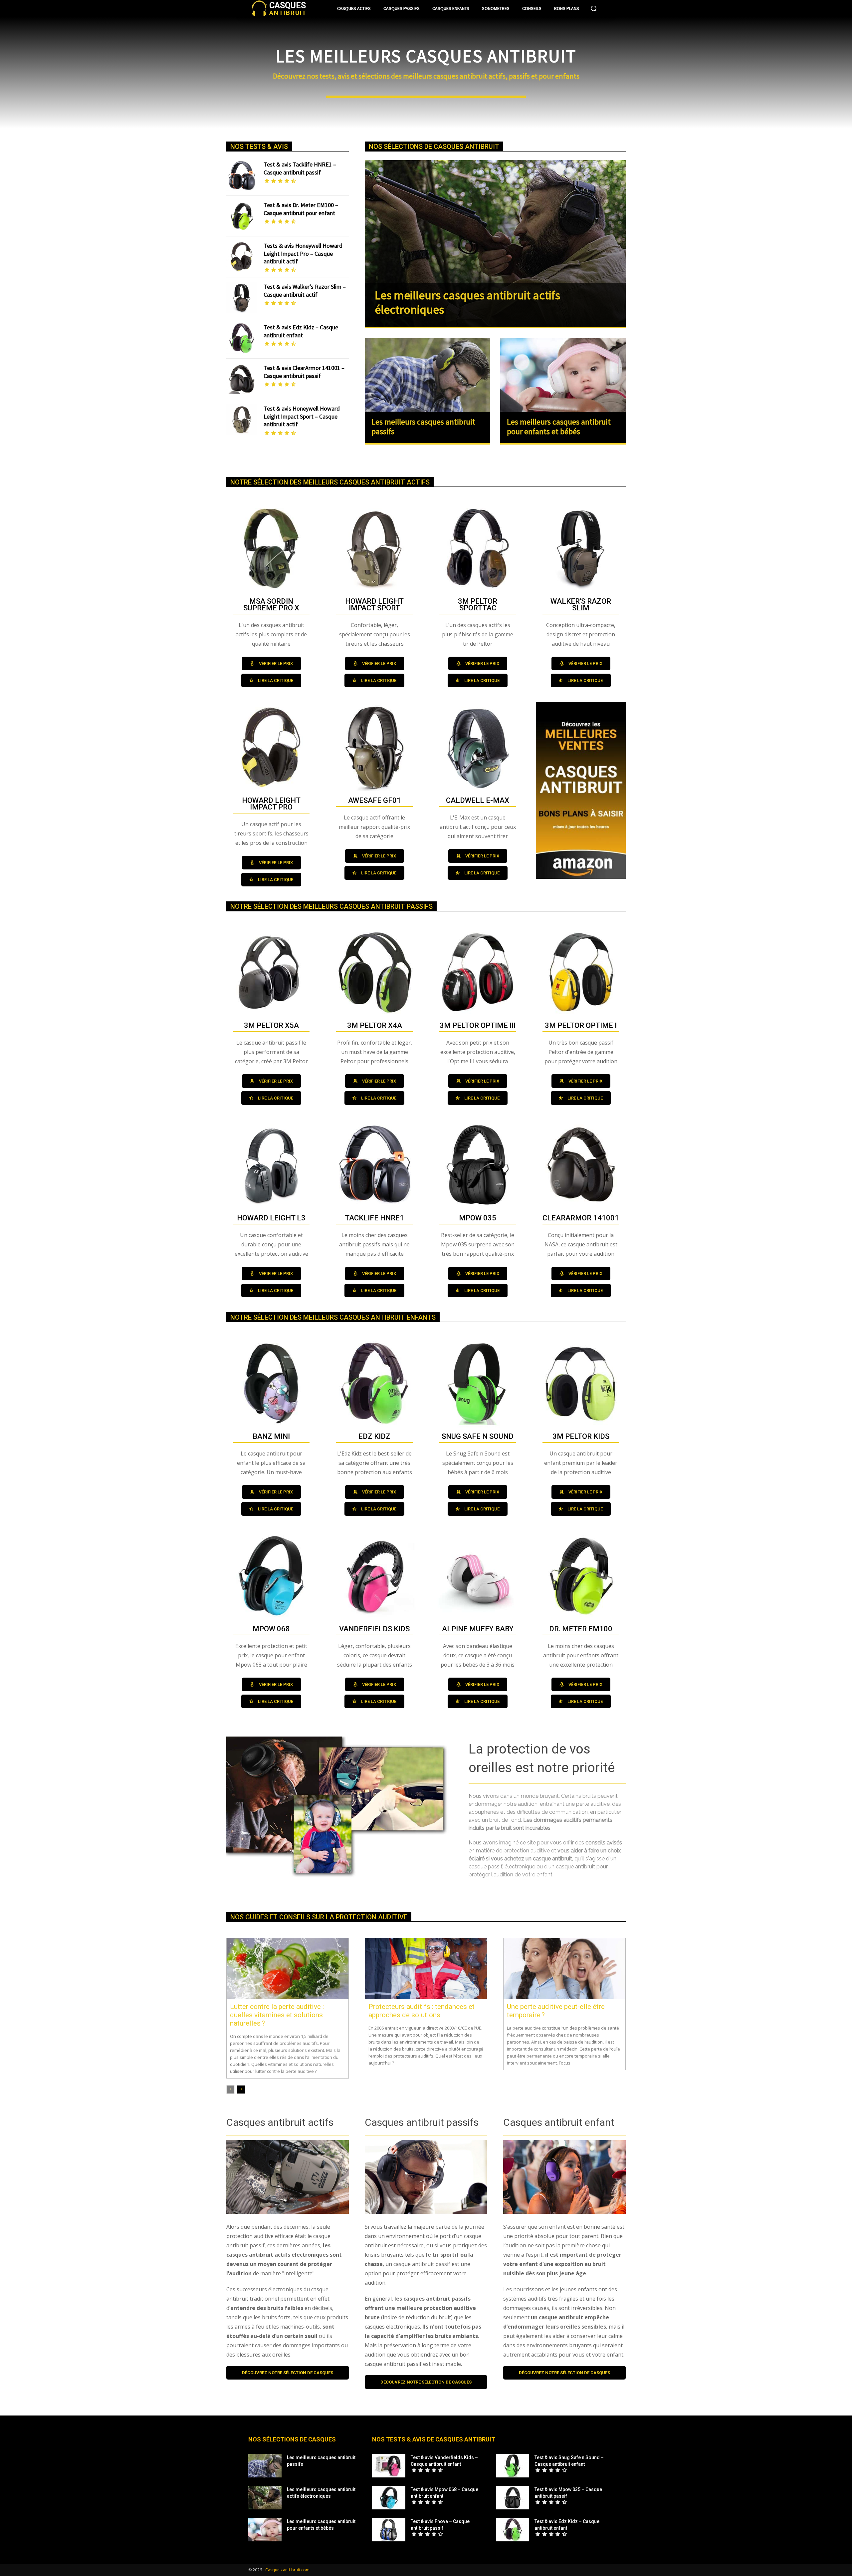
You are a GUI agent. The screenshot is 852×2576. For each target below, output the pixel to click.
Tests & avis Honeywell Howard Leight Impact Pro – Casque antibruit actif (303, 253)
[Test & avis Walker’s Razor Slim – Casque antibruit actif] (242, 298)
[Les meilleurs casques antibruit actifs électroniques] (495, 243)
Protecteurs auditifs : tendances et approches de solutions (422, 2011)
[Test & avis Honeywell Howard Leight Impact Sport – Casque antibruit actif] (242, 420)
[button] (594, 8)
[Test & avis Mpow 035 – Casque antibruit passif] (513, 2498)
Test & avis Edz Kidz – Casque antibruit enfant (301, 331)
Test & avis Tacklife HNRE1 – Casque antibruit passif (300, 168)
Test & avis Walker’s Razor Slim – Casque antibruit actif (305, 290)
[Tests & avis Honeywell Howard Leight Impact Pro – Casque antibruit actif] (242, 257)
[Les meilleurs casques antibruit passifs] (427, 376)
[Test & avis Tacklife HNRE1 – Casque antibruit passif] (242, 175)
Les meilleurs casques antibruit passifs (423, 427)
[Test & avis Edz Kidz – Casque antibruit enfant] (242, 338)
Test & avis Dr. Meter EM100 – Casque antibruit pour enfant (301, 209)
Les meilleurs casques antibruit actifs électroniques (467, 302)
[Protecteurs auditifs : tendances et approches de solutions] (426, 1969)
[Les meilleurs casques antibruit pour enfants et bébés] (563, 376)
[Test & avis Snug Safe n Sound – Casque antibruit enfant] (513, 2466)
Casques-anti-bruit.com (287, 2570)
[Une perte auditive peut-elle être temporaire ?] (564, 1969)
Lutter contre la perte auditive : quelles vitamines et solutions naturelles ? (277, 2015)
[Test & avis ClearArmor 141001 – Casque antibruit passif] (242, 379)
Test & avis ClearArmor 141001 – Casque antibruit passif (304, 372)
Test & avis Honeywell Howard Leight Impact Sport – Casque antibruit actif (302, 416)
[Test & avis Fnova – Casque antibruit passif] (389, 2530)
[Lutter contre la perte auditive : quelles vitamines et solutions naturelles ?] (288, 1969)
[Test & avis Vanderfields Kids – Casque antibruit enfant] (389, 2466)
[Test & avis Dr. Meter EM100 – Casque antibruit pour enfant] (242, 216)
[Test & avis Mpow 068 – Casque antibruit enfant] (389, 2498)
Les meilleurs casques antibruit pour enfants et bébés (559, 427)
